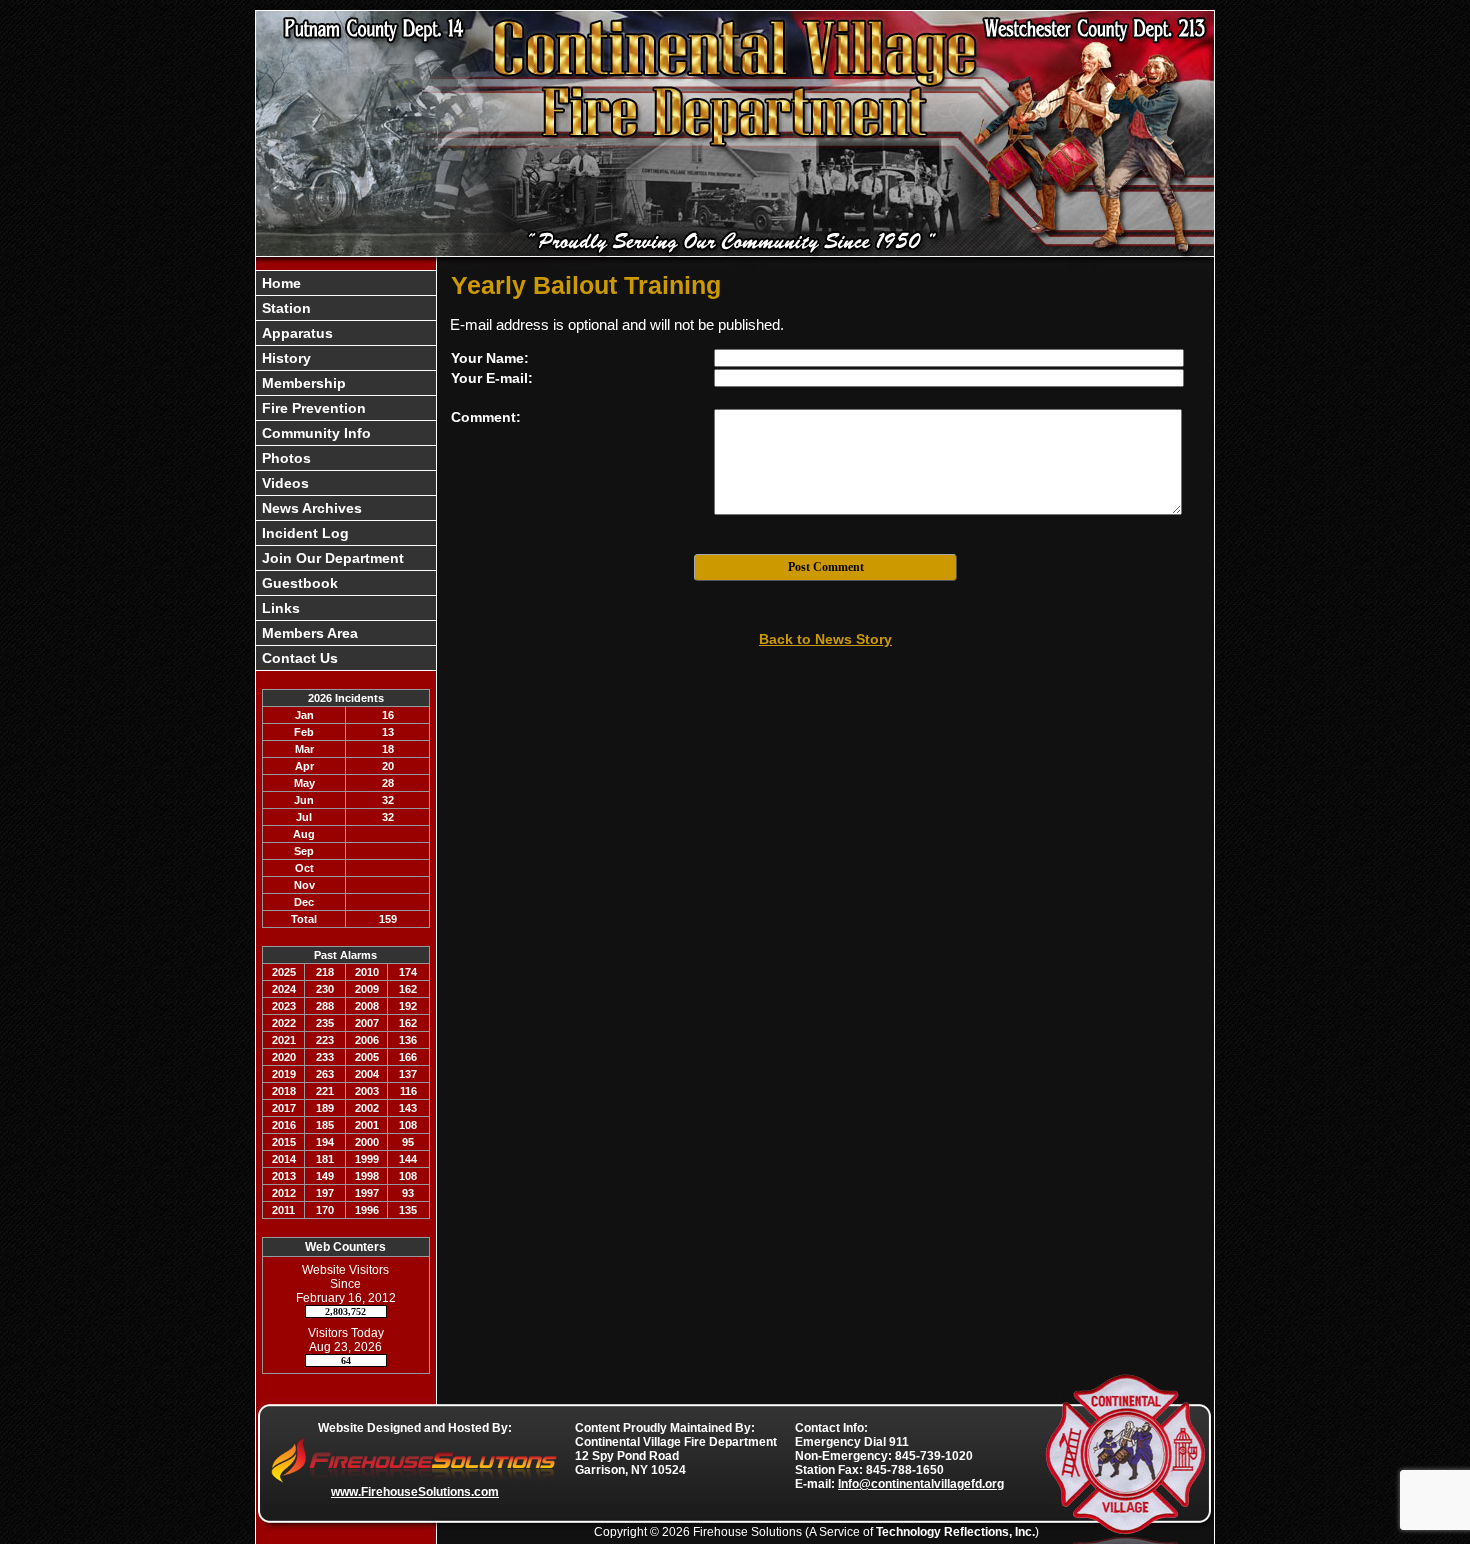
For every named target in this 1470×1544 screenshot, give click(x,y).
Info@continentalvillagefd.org (921, 1484)
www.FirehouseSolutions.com (415, 1492)
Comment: (486, 417)
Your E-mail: (492, 378)
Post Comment (826, 567)
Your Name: (490, 358)
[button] (346, 308)
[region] (346, 470)
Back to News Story (825, 639)
